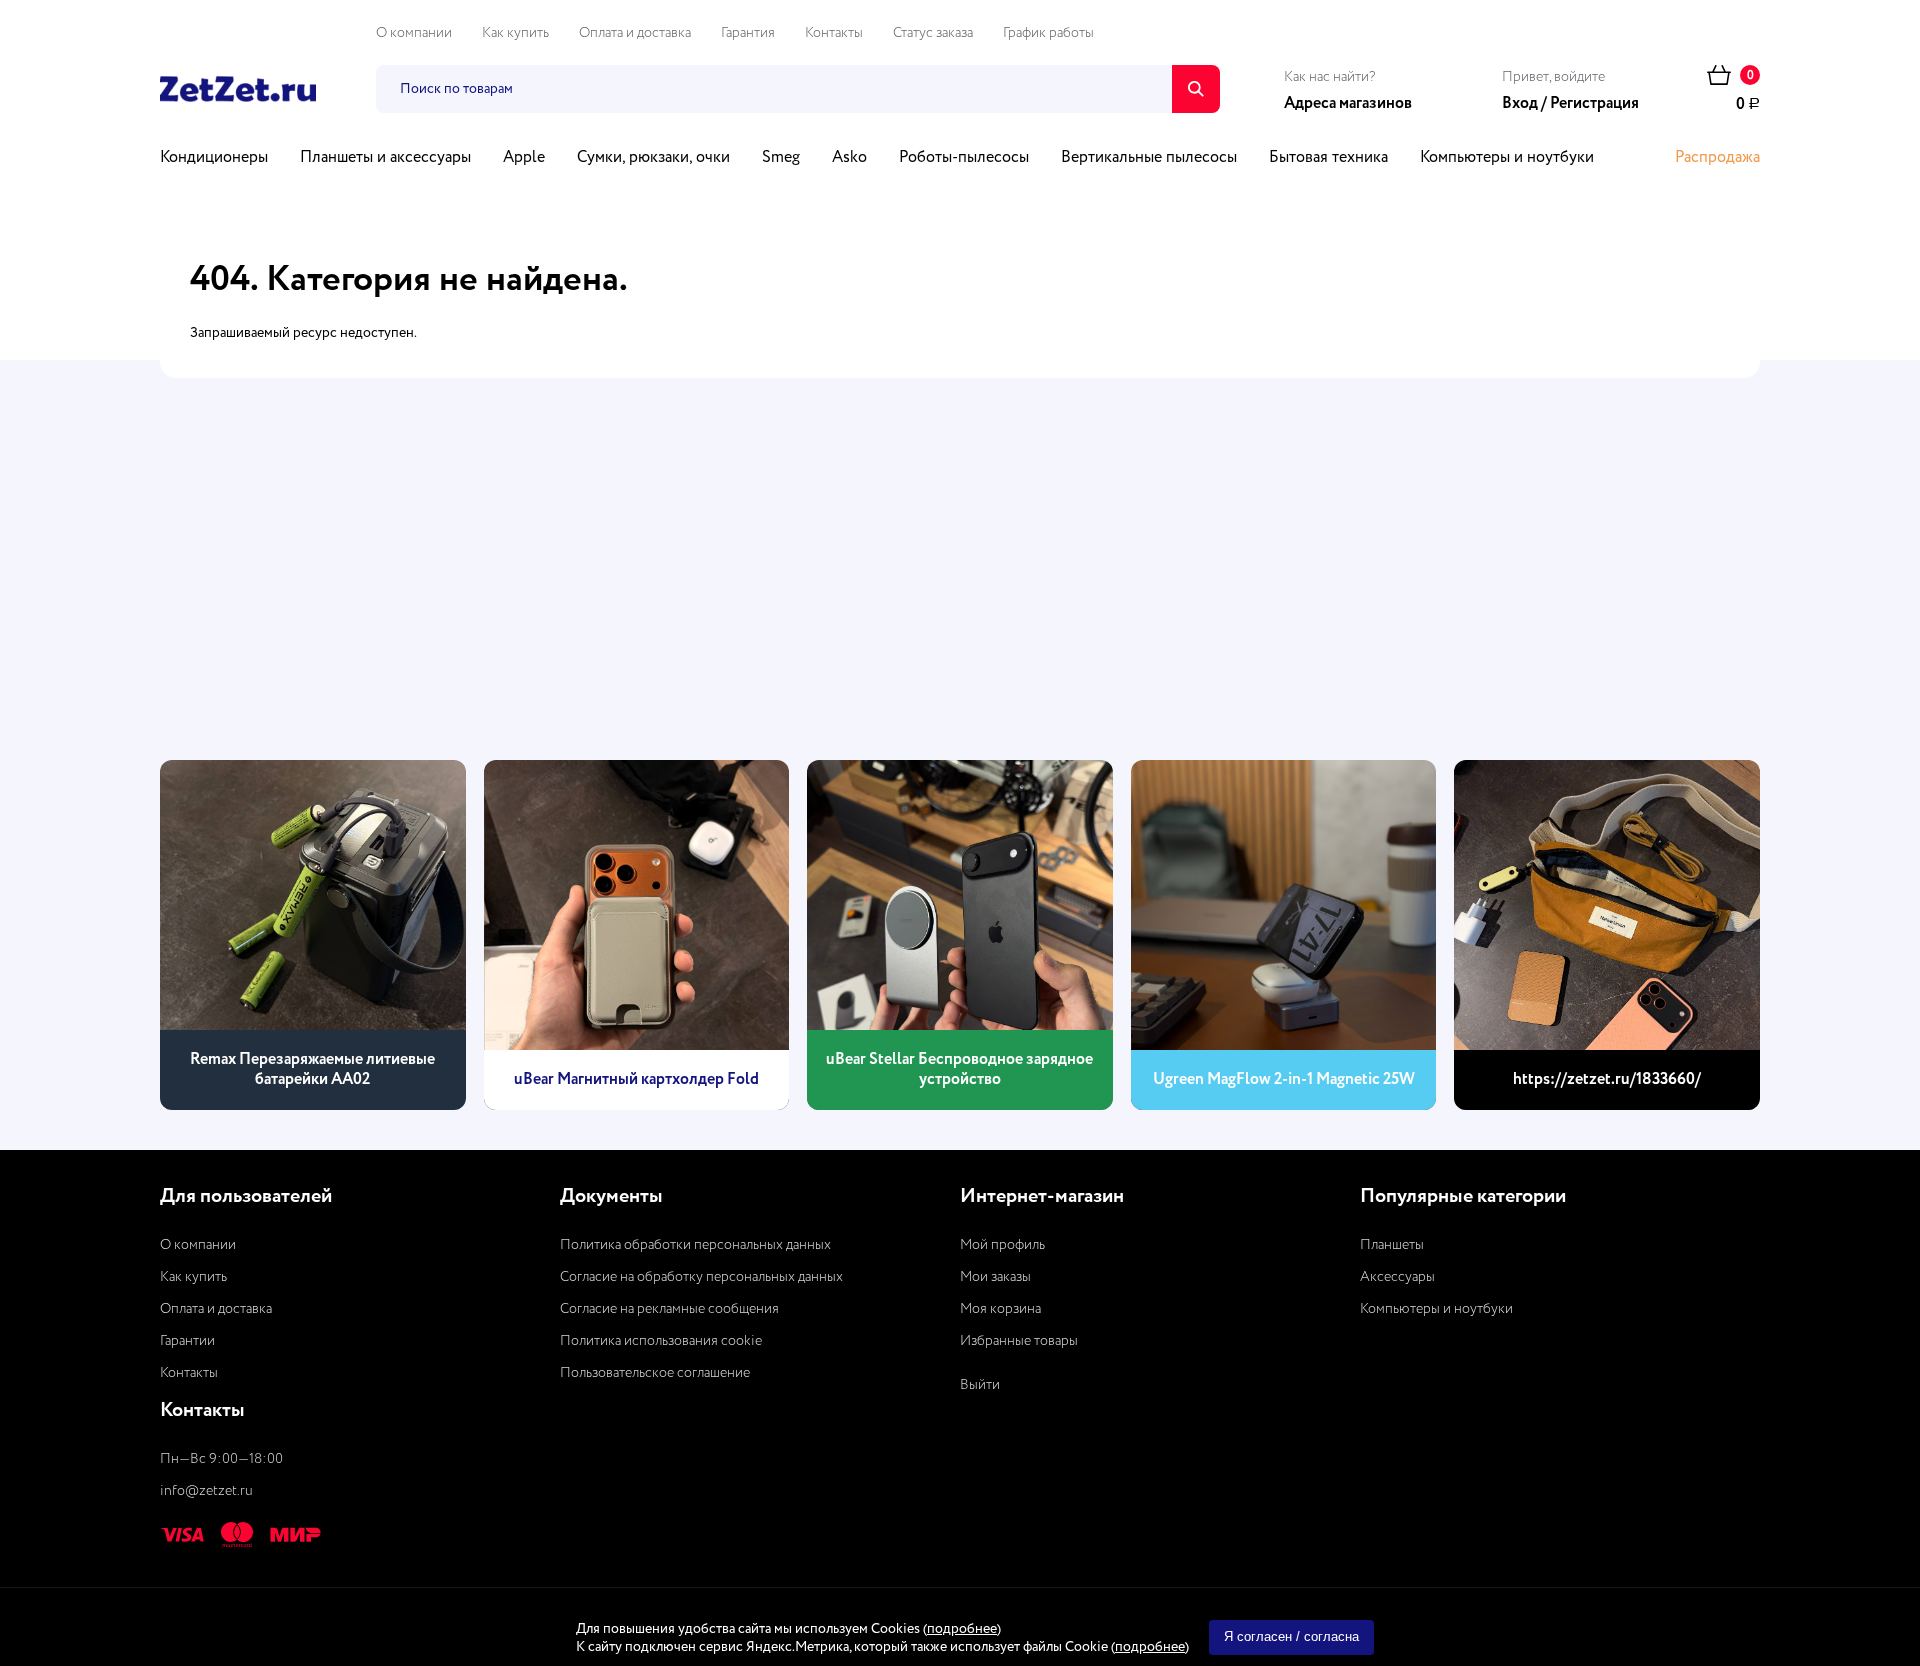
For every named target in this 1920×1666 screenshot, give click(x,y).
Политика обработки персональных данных (695, 1245)
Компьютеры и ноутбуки (1507, 158)
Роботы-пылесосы (964, 158)
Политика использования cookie (661, 1341)
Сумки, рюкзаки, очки (653, 158)
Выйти (980, 1385)
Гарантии (187, 1341)
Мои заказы (995, 1277)
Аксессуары (1397, 1277)
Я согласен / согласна (1291, 1636)
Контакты (834, 33)
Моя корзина (1000, 1309)
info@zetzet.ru (206, 1491)
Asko (849, 158)
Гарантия (748, 33)
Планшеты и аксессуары (385, 158)
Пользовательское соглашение (655, 1373)
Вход (1520, 104)
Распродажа (1717, 158)
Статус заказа (933, 33)
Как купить (515, 33)
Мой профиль (1002, 1245)
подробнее (962, 1629)
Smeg (781, 158)
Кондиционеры (214, 158)
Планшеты (1392, 1245)
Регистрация (1594, 104)
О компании (414, 33)
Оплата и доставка (635, 33)
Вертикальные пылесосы (1149, 158)
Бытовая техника (1328, 158)
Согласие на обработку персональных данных (701, 1277)
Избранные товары (1019, 1341)
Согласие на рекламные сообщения (669, 1309)
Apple (524, 158)
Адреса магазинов (1348, 104)
